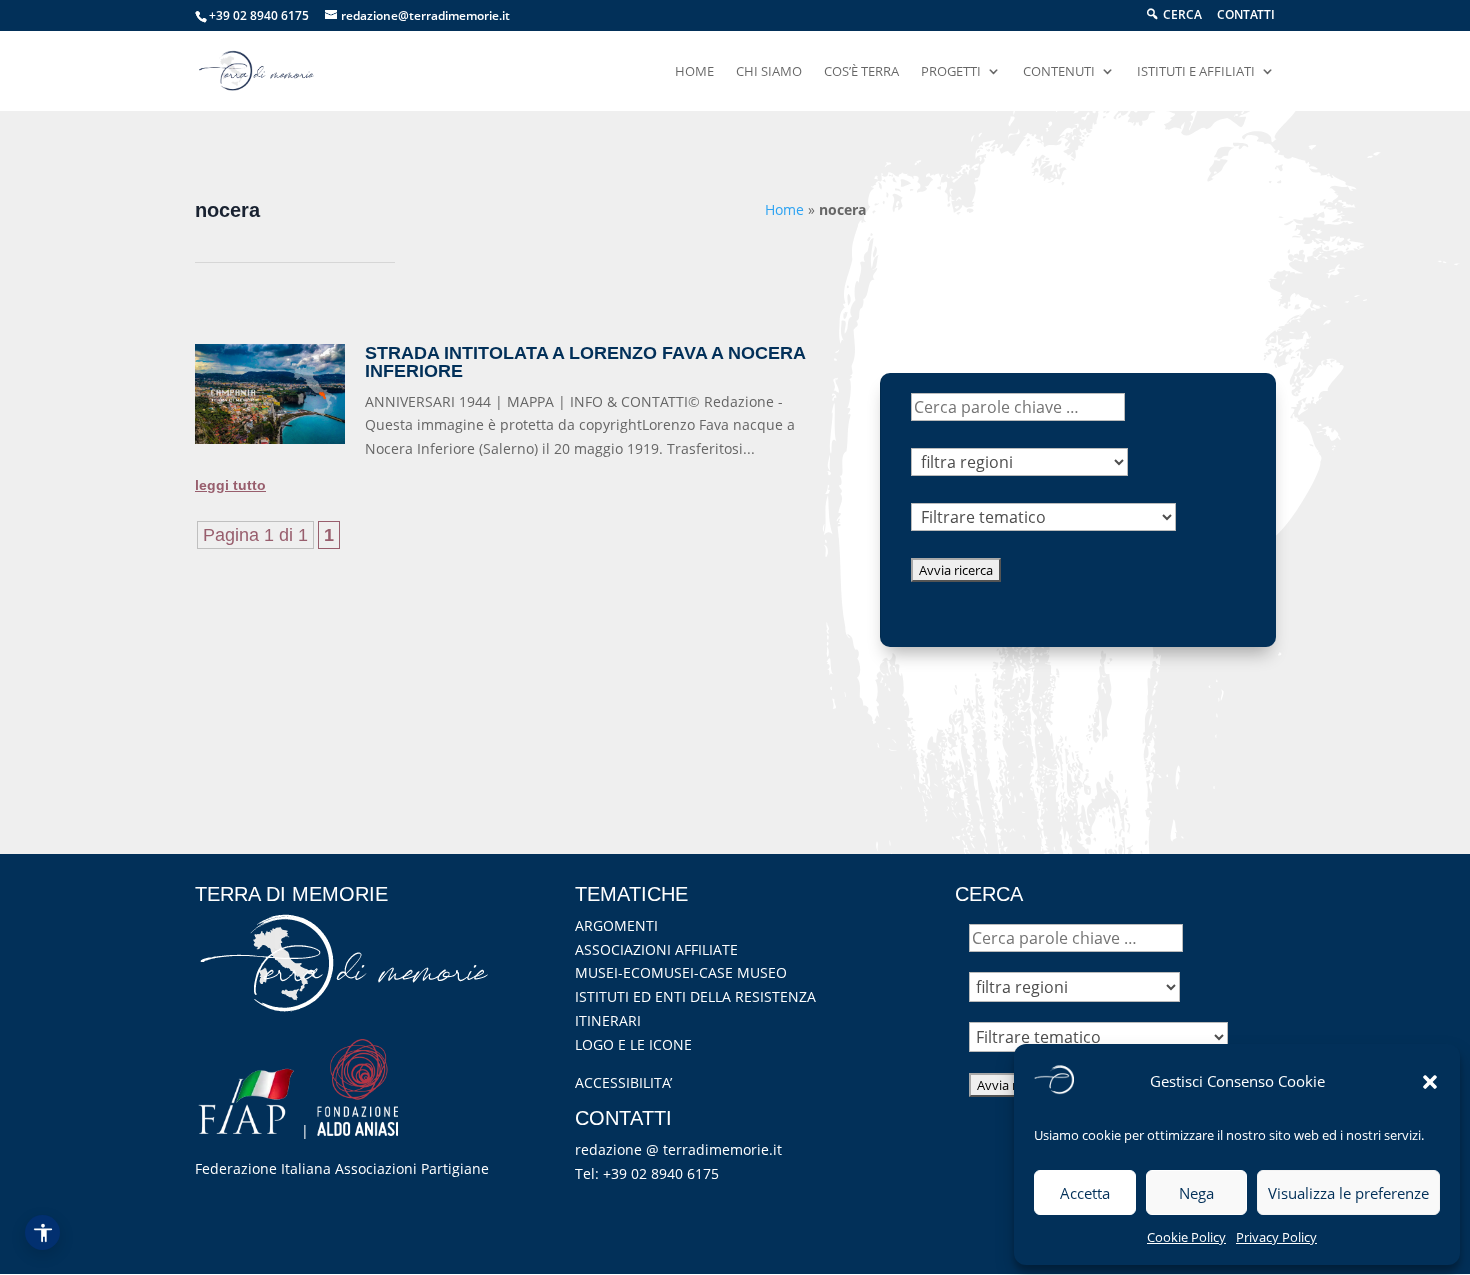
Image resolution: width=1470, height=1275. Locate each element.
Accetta (1085, 1193)
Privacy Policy (1276, 1237)
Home (784, 209)
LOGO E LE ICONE (633, 1044)
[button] (1430, 1082)
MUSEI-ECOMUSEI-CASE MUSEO (681, 972)
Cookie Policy (1186, 1237)
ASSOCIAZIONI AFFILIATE (656, 949)
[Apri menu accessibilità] (42, 1232)
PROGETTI (951, 72)
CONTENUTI (1059, 72)
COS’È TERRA (861, 72)
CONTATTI (1246, 16)
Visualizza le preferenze (1348, 1193)
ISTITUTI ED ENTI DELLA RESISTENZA (695, 996)
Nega (1196, 1193)
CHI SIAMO (769, 72)
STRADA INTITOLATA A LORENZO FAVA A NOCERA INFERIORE (585, 362)
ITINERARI (608, 1020)
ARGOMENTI (616, 925)
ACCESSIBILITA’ (623, 1082)
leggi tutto (230, 485)
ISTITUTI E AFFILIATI (1196, 72)
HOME (694, 72)
